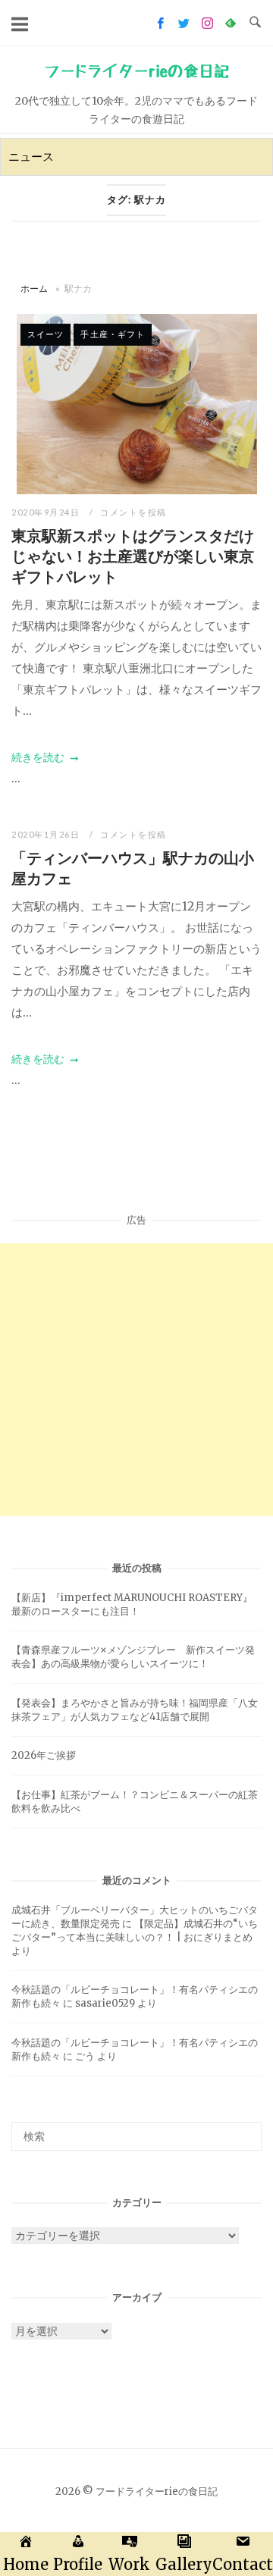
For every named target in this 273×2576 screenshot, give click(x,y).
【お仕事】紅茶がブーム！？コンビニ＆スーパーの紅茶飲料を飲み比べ (135, 1802)
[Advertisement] (136, 1380)
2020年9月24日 (47, 512)
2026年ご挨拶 (44, 1755)
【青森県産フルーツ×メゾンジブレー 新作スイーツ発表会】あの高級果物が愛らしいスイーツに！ (133, 1657)
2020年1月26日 (47, 834)
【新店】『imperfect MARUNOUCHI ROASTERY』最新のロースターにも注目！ (132, 1605)
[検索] (245, 2129)
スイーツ (45, 334)
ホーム (34, 288)
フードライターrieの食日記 (136, 71)
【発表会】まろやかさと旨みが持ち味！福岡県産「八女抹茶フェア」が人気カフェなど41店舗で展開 (135, 1710)
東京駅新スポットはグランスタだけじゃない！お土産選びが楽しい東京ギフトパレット (133, 556)
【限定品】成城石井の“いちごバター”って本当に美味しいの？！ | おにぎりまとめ (135, 1930)
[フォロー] (160, 23)
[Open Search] (255, 23)
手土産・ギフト (113, 334)
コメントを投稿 (133, 512)
